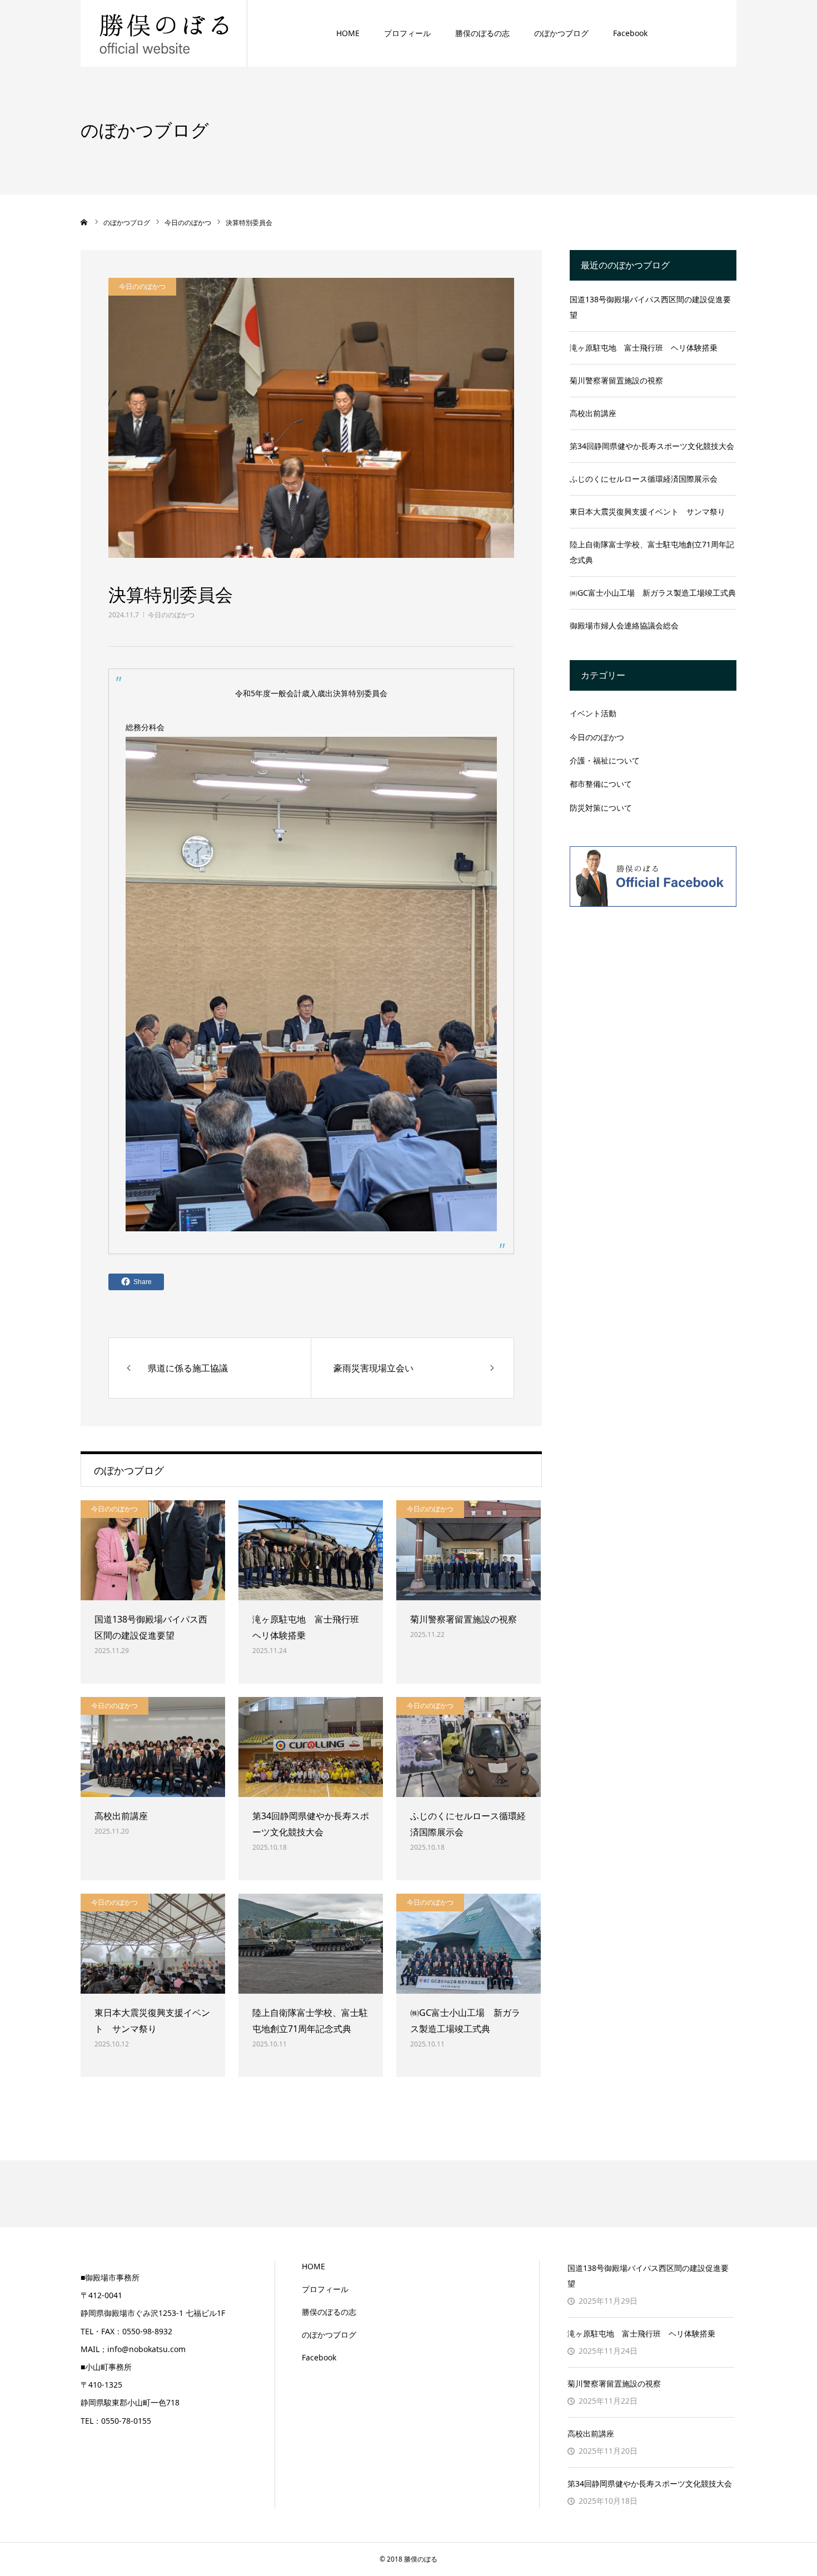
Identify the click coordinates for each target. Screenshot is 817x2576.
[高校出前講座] (153, 1747)
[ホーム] (84, 222)
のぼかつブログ (561, 33)
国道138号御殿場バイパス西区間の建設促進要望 (151, 1627)
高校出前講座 (121, 1816)
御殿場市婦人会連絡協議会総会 (624, 625)
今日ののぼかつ (171, 615)
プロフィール (407, 33)
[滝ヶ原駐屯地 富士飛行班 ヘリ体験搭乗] (311, 1550)
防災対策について (601, 808)
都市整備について (601, 784)
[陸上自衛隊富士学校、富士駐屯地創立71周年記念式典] (311, 1944)
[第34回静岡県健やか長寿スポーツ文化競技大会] (311, 1747)
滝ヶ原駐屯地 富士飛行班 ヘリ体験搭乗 (310, 1627)
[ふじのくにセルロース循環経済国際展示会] (469, 1747)
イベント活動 (593, 713)
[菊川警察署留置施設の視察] (469, 1550)
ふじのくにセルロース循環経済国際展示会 (468, 1824)
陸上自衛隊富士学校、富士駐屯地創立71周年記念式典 (310, 2021)
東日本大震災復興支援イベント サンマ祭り (152, 2021)
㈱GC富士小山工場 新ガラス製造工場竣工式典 (465, 2021)
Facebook (630, 33)
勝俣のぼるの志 (482, 33)
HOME (348, 33)
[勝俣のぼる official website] (164, 33)
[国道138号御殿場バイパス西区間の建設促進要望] (153, 1550)
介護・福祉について (605, 760)
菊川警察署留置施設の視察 (464, 1619)
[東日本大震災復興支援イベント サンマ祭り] (153, 1944)
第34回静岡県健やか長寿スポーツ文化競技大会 (311, 1824)
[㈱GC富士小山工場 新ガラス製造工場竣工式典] (469, 1944)
